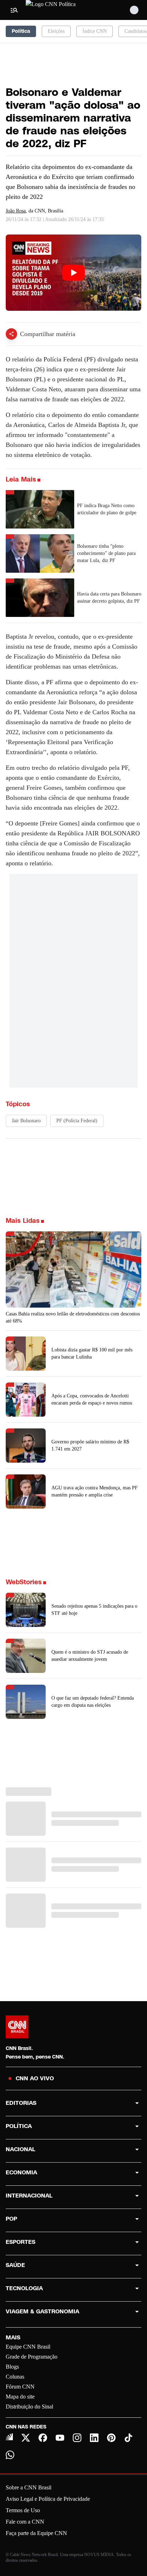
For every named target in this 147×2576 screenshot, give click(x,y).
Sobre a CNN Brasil (29, 2487)
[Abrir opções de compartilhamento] (11, 334)
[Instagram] (77, 2438)
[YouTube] (60, 2438)
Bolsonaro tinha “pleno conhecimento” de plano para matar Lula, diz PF (106, 553)
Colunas (15, 2377)
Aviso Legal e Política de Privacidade (48, 2499)
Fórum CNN (20, 2387)
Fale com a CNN (25, 2522)
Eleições (56, 31)
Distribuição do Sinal (29, 2407)
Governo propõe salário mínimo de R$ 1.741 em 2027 (90, 1445)
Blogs (12, 2367)
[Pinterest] (111, 2438)
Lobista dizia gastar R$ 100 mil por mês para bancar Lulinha (92, 1353)
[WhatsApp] (10, 2455)
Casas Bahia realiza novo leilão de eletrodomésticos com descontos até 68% (73, 1317)
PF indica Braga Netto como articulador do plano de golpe (107, 509)
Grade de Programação (32, 2357)
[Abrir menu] (14, 10)
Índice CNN (95, 31)
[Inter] (9, 2437)
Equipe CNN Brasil (28, 2347)
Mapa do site (20, 2397)
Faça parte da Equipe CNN (36, 2533)
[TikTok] (128, 2438)
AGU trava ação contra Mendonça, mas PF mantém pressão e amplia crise (95, 1491)
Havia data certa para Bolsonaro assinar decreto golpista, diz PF (109, 597)
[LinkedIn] (94, 2438)
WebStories (24, 1582)
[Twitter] (26, 2438)
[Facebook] (43, 2438)
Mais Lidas (23, 1221)
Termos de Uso (23, 2510)
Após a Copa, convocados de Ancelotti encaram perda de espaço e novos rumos (92, 1399)
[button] (73, 1610)
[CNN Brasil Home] (65, 10)
